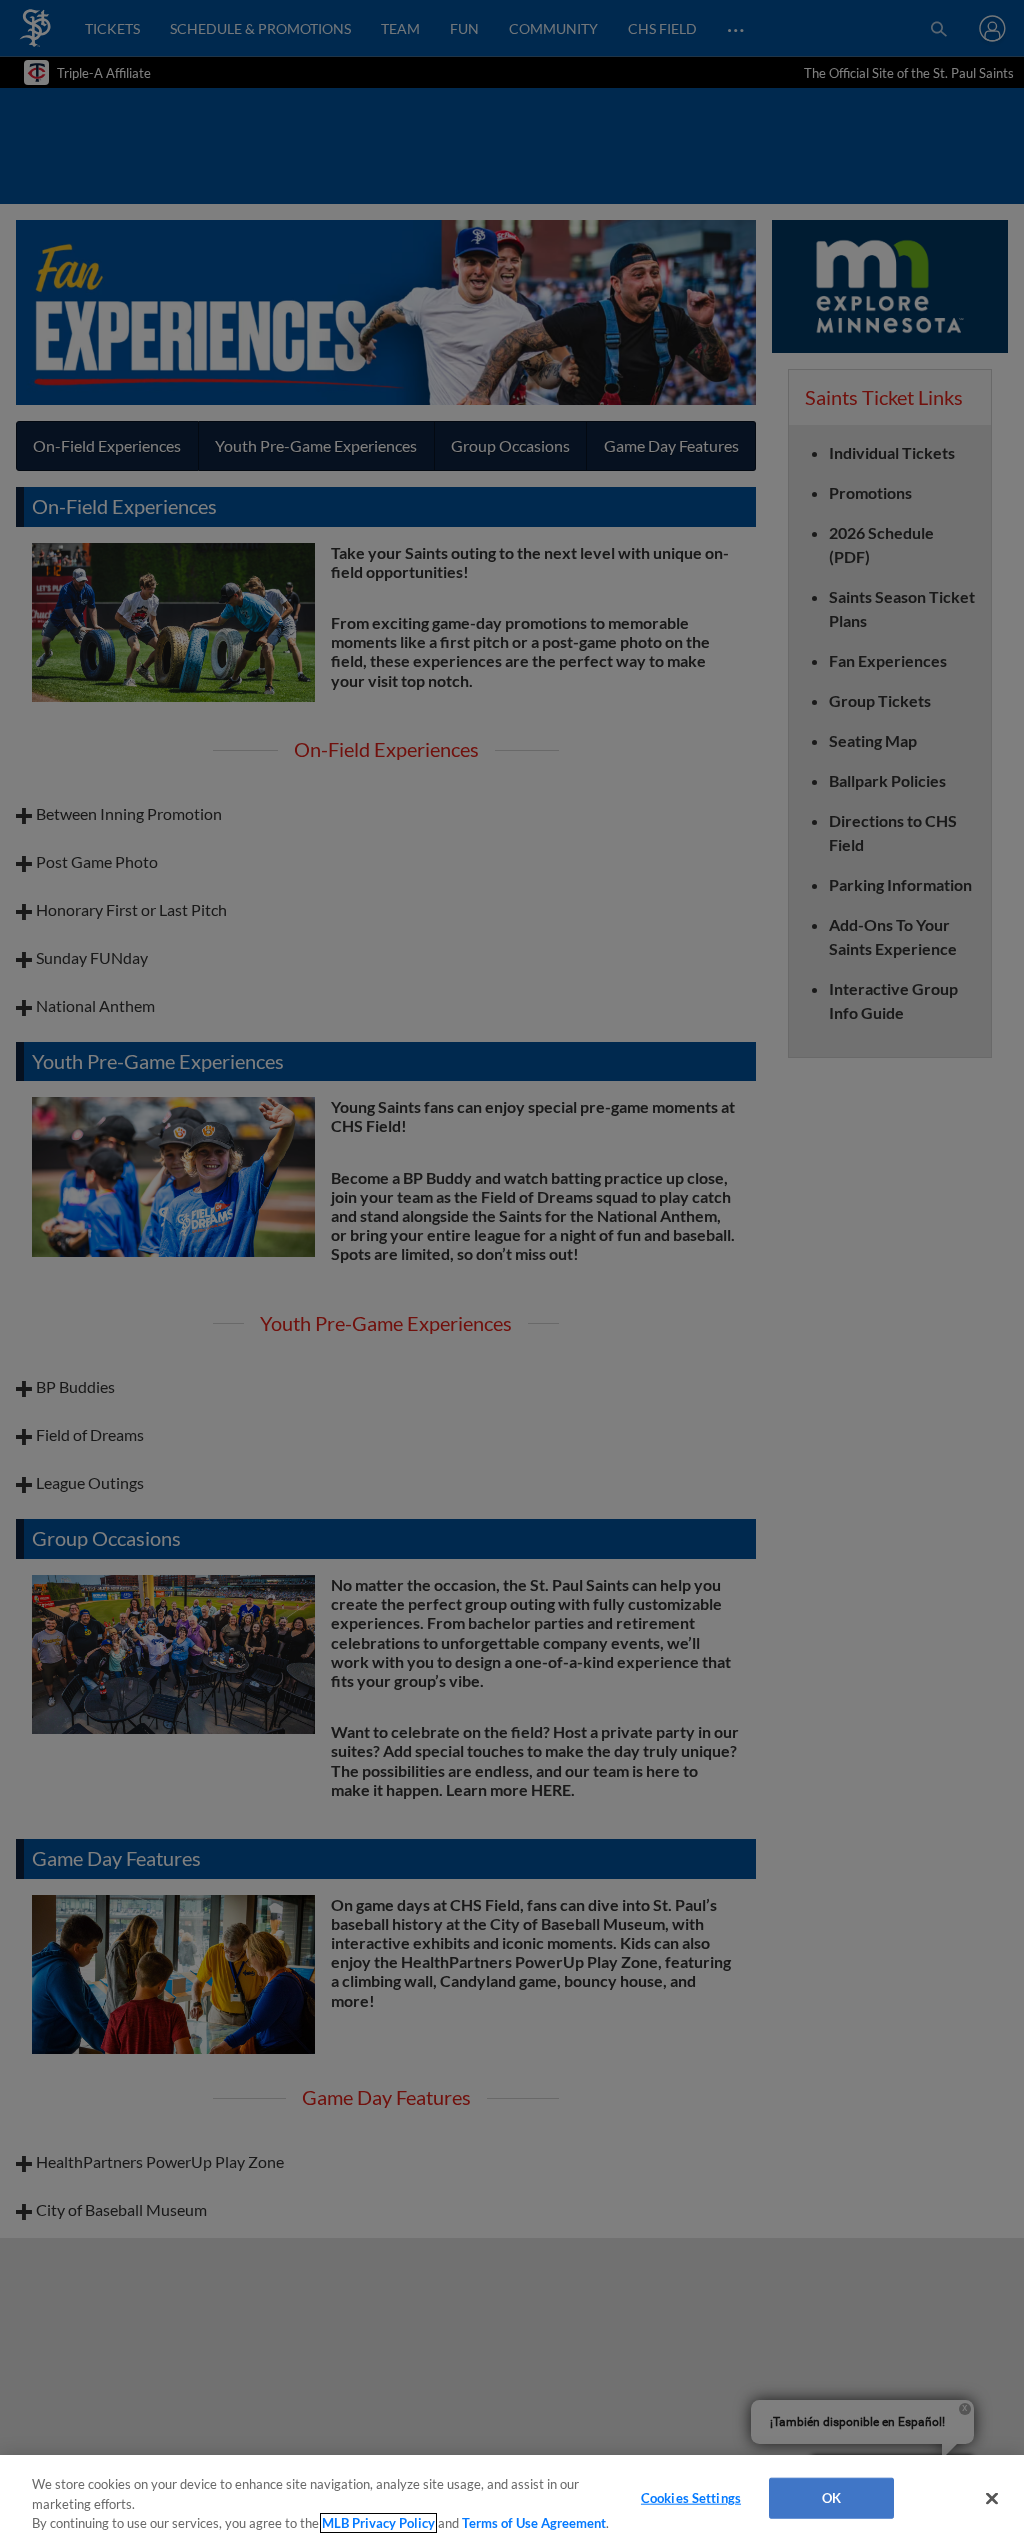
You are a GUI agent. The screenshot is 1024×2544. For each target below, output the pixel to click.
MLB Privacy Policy (378, 2523)
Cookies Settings (691, 2497)
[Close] (992, 2498)
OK (831, 2497)
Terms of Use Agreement (534, 2523)
